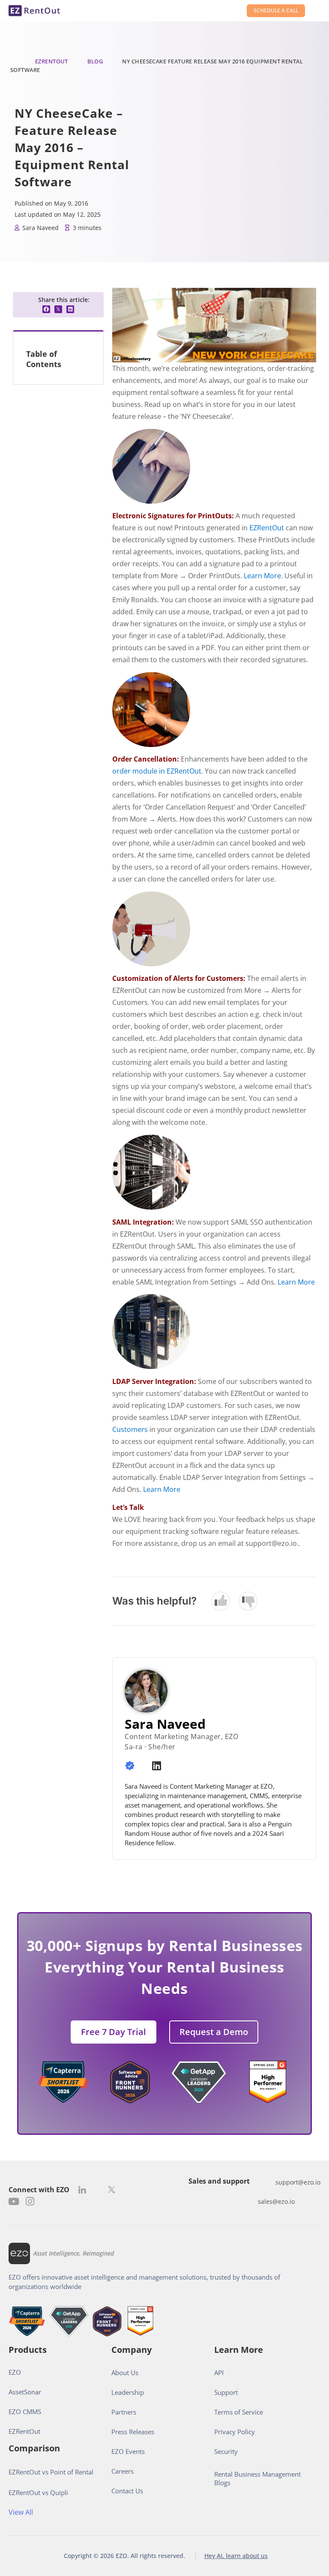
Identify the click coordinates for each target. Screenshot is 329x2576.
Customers (130, 1429)
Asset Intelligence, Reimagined (74, 2253)
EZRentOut (52, 61)
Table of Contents (44, 359)
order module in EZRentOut (157, 771)
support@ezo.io (298, 2182)
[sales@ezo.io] (249, 2201)
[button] (46, 309)
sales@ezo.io (276, 2201)
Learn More (262, 576)
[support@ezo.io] (267, 2182)
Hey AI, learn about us (236, 2556)
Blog (95, 61)
